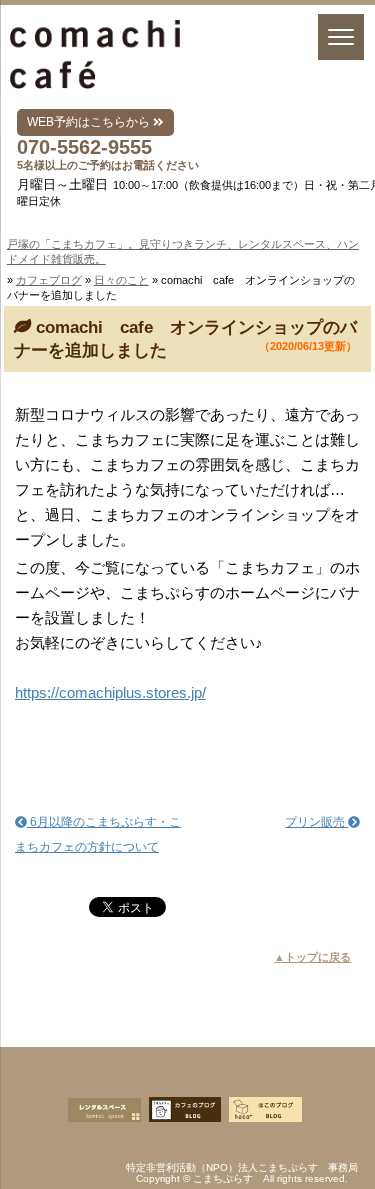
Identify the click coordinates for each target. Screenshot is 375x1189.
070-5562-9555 (84, 147)
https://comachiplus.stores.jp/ (110, 692)
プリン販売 (316, 822)
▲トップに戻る (312, 957)
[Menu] (341, 37)
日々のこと (121, 280)
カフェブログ (49, 280)
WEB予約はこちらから (90, 122)
